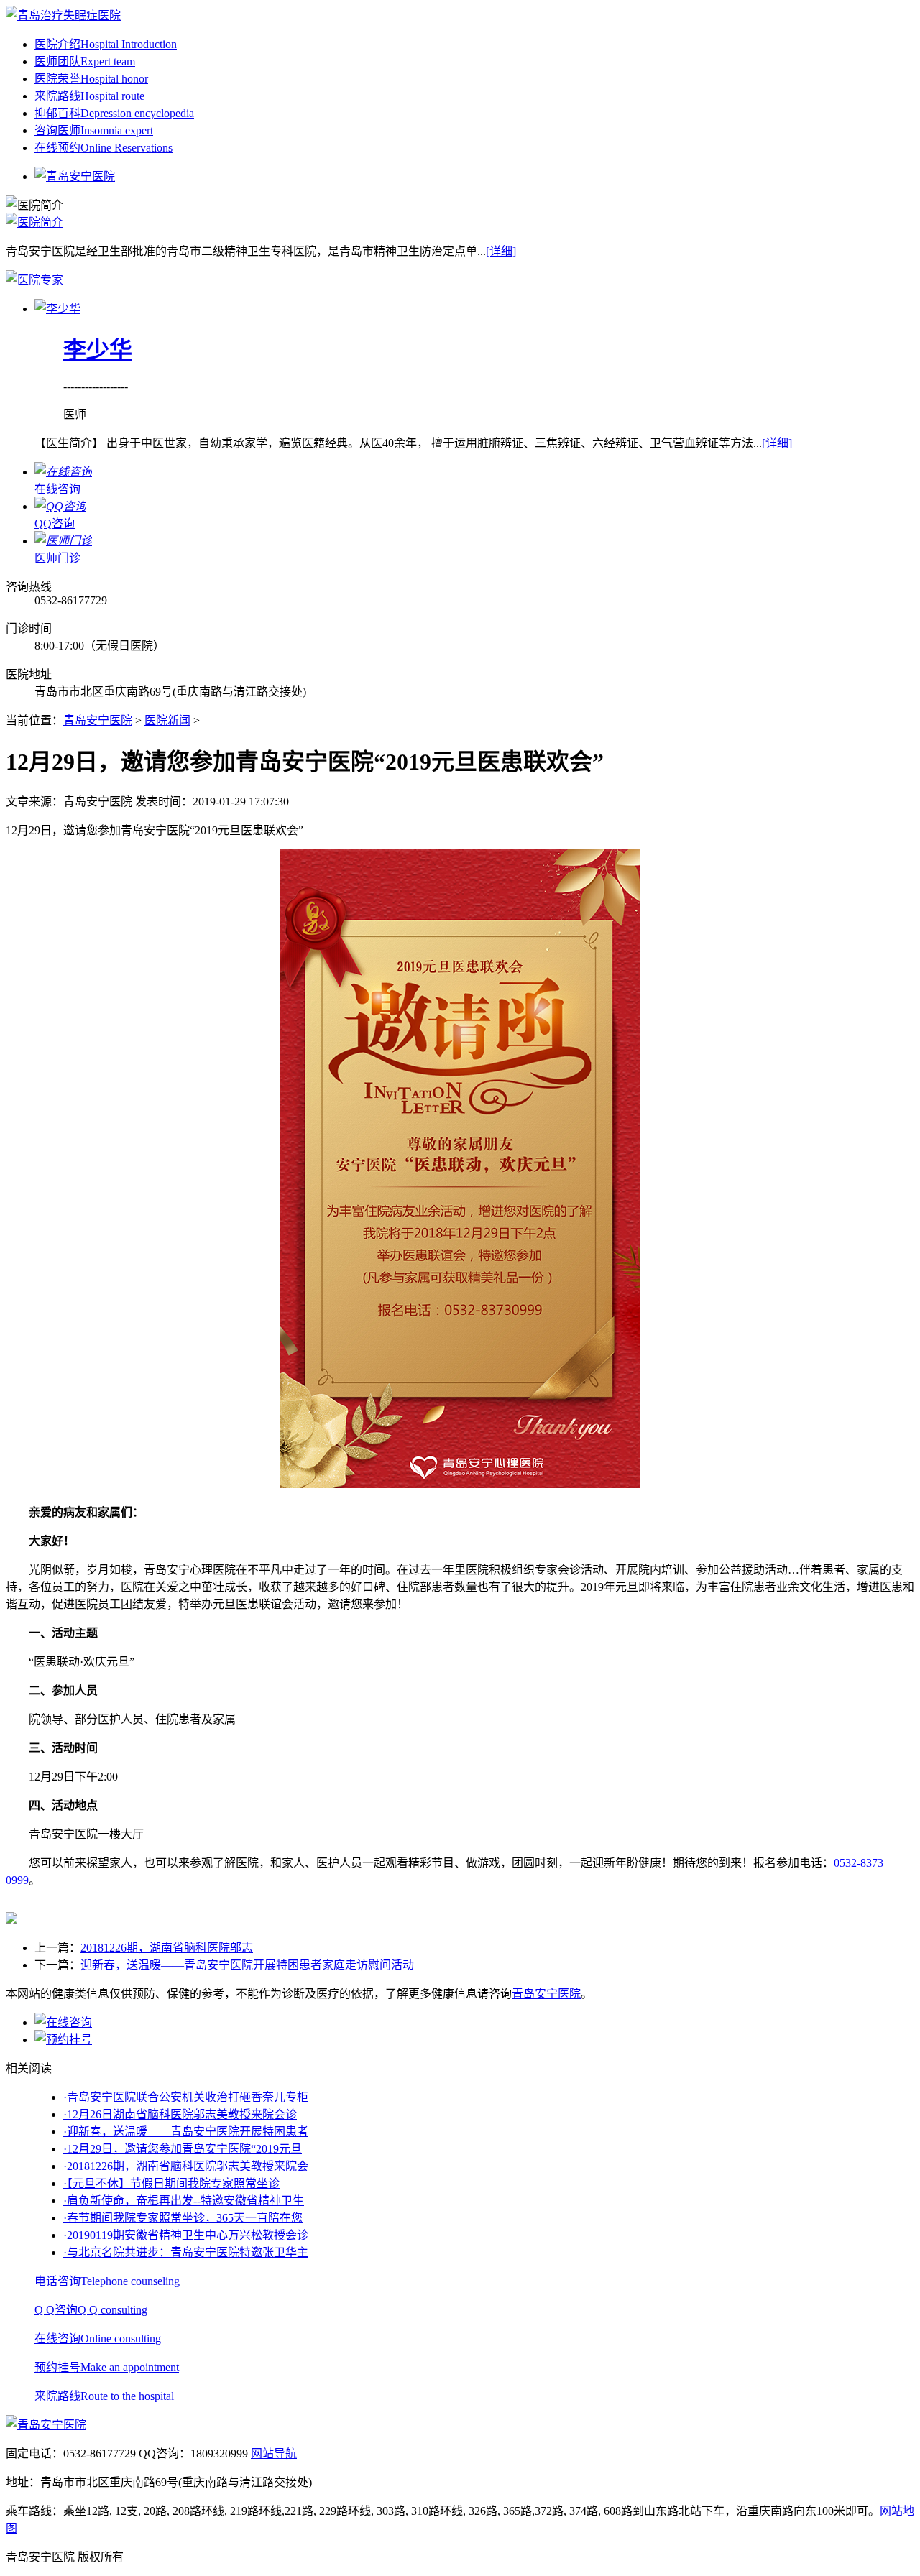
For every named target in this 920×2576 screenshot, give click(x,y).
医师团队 (85, 61)
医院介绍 (106, 44)
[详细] (501, 251)
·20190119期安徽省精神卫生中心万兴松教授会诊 (186, 2235)
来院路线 (89, 96)
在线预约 (103, 148)
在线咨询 (98, 2339)
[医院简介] (34, 222)
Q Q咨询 (91, 2310)
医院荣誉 (91, 79)
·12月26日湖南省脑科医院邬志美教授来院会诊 (180, 2114)
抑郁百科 (114, 113)
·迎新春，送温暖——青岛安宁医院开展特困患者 (186, 2132)
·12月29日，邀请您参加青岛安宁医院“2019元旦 (183, 2149)
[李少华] (57, 309)
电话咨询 (107, 2281)
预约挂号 (107, 2367)
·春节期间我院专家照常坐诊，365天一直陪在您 (183, 2218)
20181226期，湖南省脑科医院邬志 (167, 1948)
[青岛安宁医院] (63, 15)
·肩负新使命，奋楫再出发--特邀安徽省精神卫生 (184, 2201)
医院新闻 (167, 720)
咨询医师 (94, 130)
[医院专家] (34, 280)
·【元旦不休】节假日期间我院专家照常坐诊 (171, 2183)
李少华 (98, 350)
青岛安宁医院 (98, 720)
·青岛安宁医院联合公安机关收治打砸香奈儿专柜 (186, 2097)
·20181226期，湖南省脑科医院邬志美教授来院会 (186, 2166)
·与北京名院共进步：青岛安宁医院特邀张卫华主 (186, 2252)
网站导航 (274, 2453)
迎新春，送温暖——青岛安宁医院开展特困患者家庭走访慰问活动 (247, 1965)
